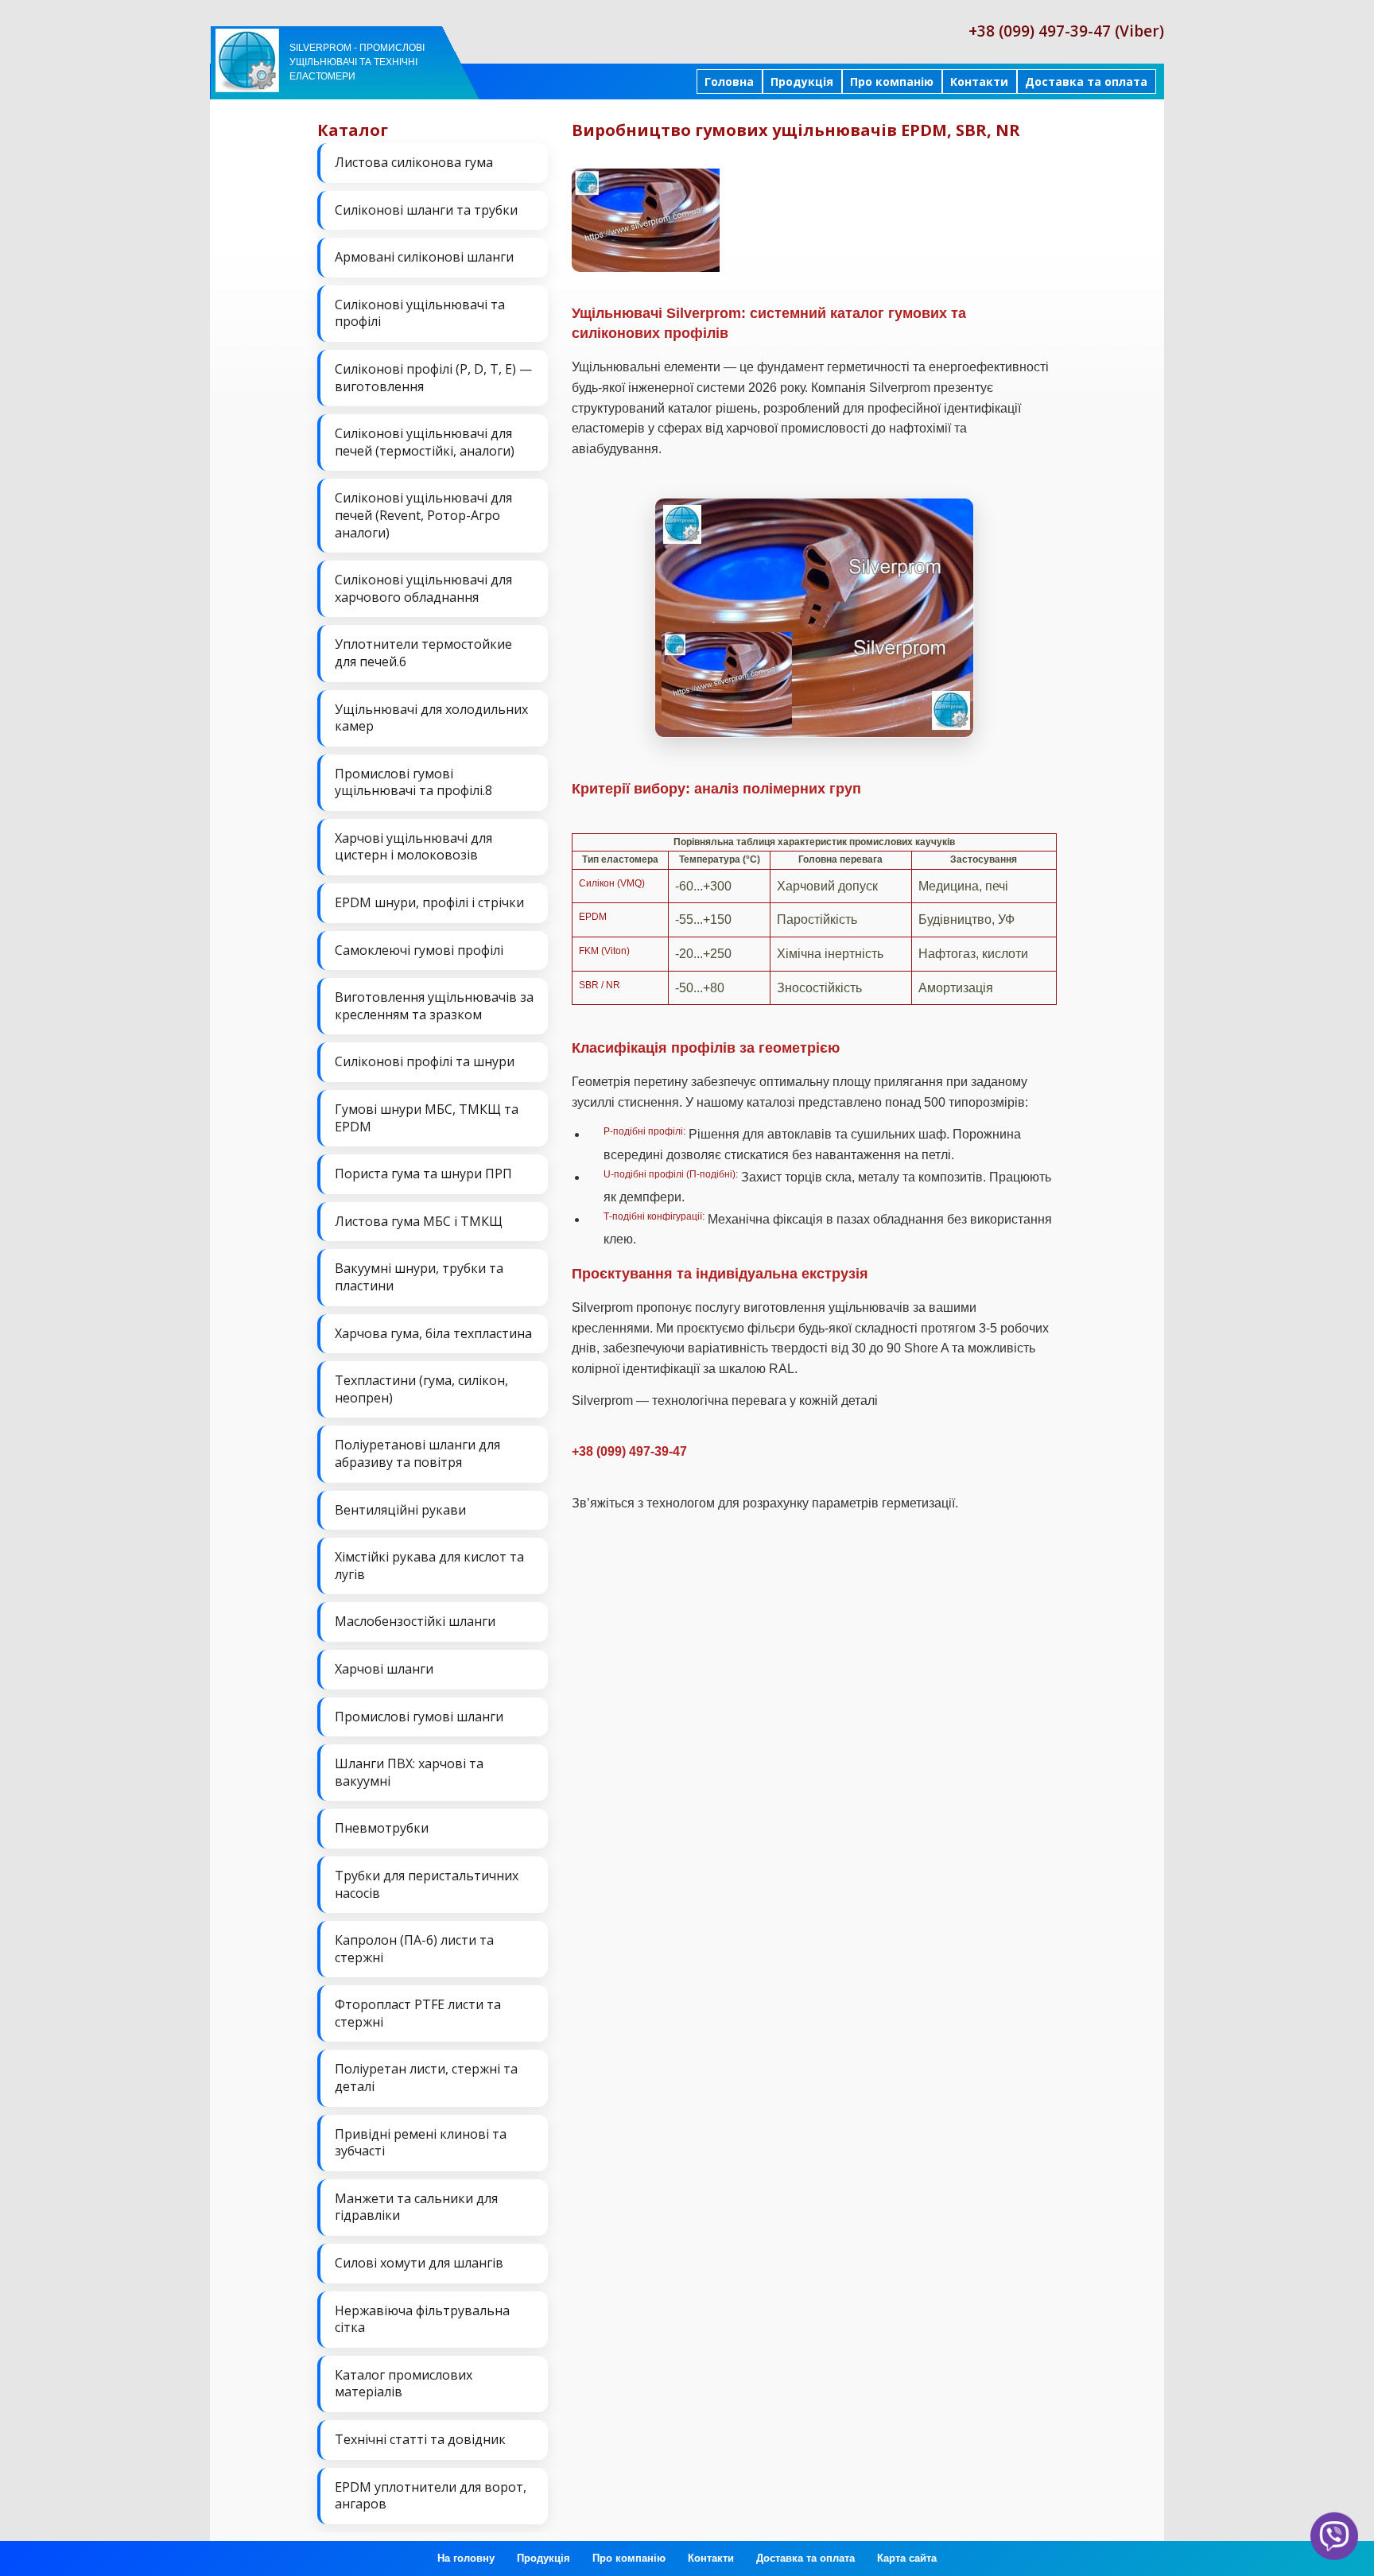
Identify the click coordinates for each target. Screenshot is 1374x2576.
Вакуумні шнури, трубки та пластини (419, 1277)
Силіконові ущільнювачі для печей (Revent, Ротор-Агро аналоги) (423, 515)
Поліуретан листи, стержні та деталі (426, 2077)
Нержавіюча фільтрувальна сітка (422, 2319)
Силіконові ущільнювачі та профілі (420, 313)
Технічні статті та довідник (420, 2439)
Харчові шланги (384, 1669)
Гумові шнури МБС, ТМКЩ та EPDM (427, 1118)
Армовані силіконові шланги (424, 257)
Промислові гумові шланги (419, 1717)
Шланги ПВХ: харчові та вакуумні (409, 1772)
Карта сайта (907, 2558)
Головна (729, 81)
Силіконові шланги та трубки (426, 210)
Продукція (802, 81)
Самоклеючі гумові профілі (419, 950)
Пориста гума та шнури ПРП (423, 1174)
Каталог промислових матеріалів (404, 2384)
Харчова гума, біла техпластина (433, 1333)
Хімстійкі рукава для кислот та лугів (429, 1565)
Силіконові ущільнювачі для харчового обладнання (423, 588)
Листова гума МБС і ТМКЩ (419, 1221)
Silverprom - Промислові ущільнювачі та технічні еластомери (357, 62)
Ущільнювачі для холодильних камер (431, 718)
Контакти (979, 81)
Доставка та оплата (1086, 81)
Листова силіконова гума (414, 162)
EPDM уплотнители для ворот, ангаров (431, 2496)
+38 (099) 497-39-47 (629, 1451)
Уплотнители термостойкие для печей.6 (423, 653)
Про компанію (892, 81)
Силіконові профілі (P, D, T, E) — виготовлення (433, 378)
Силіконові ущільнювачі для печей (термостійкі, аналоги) (425, 442)
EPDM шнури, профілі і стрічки (429, 902)
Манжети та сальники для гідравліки (416, 2207)
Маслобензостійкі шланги (415, 1621)
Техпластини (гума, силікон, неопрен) (421, 1389)
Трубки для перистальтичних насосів (427, 1884)
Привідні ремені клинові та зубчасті (421, 2143)
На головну (466, 2558)
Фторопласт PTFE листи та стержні (418, 2013)
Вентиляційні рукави (400, 1510)
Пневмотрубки (382, 1828)
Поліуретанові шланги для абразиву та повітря (417, 1453)
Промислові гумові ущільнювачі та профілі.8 (413, 782)
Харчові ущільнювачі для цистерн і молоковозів (413, 847)
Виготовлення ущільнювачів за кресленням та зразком (434, 1006)
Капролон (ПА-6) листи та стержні (414, 1949)
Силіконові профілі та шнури (425, 1061)
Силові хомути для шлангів (419, 2263)
